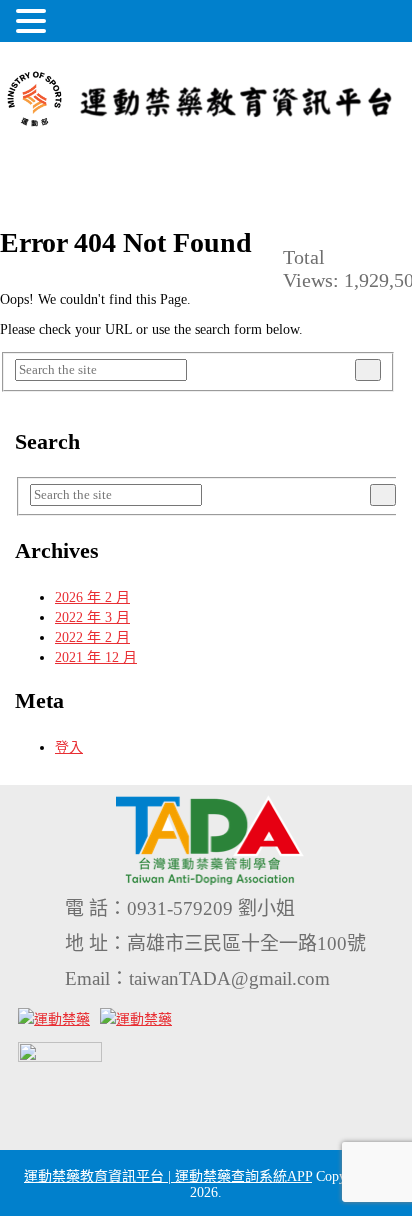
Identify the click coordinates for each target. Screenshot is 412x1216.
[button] (34, 21)
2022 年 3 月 (92, 617)
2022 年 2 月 (92, 637)
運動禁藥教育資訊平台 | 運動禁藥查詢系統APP (168, 1176)
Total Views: (313, 268)
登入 (69, 747)
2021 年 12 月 (96, 657)
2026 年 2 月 (92, 597)
